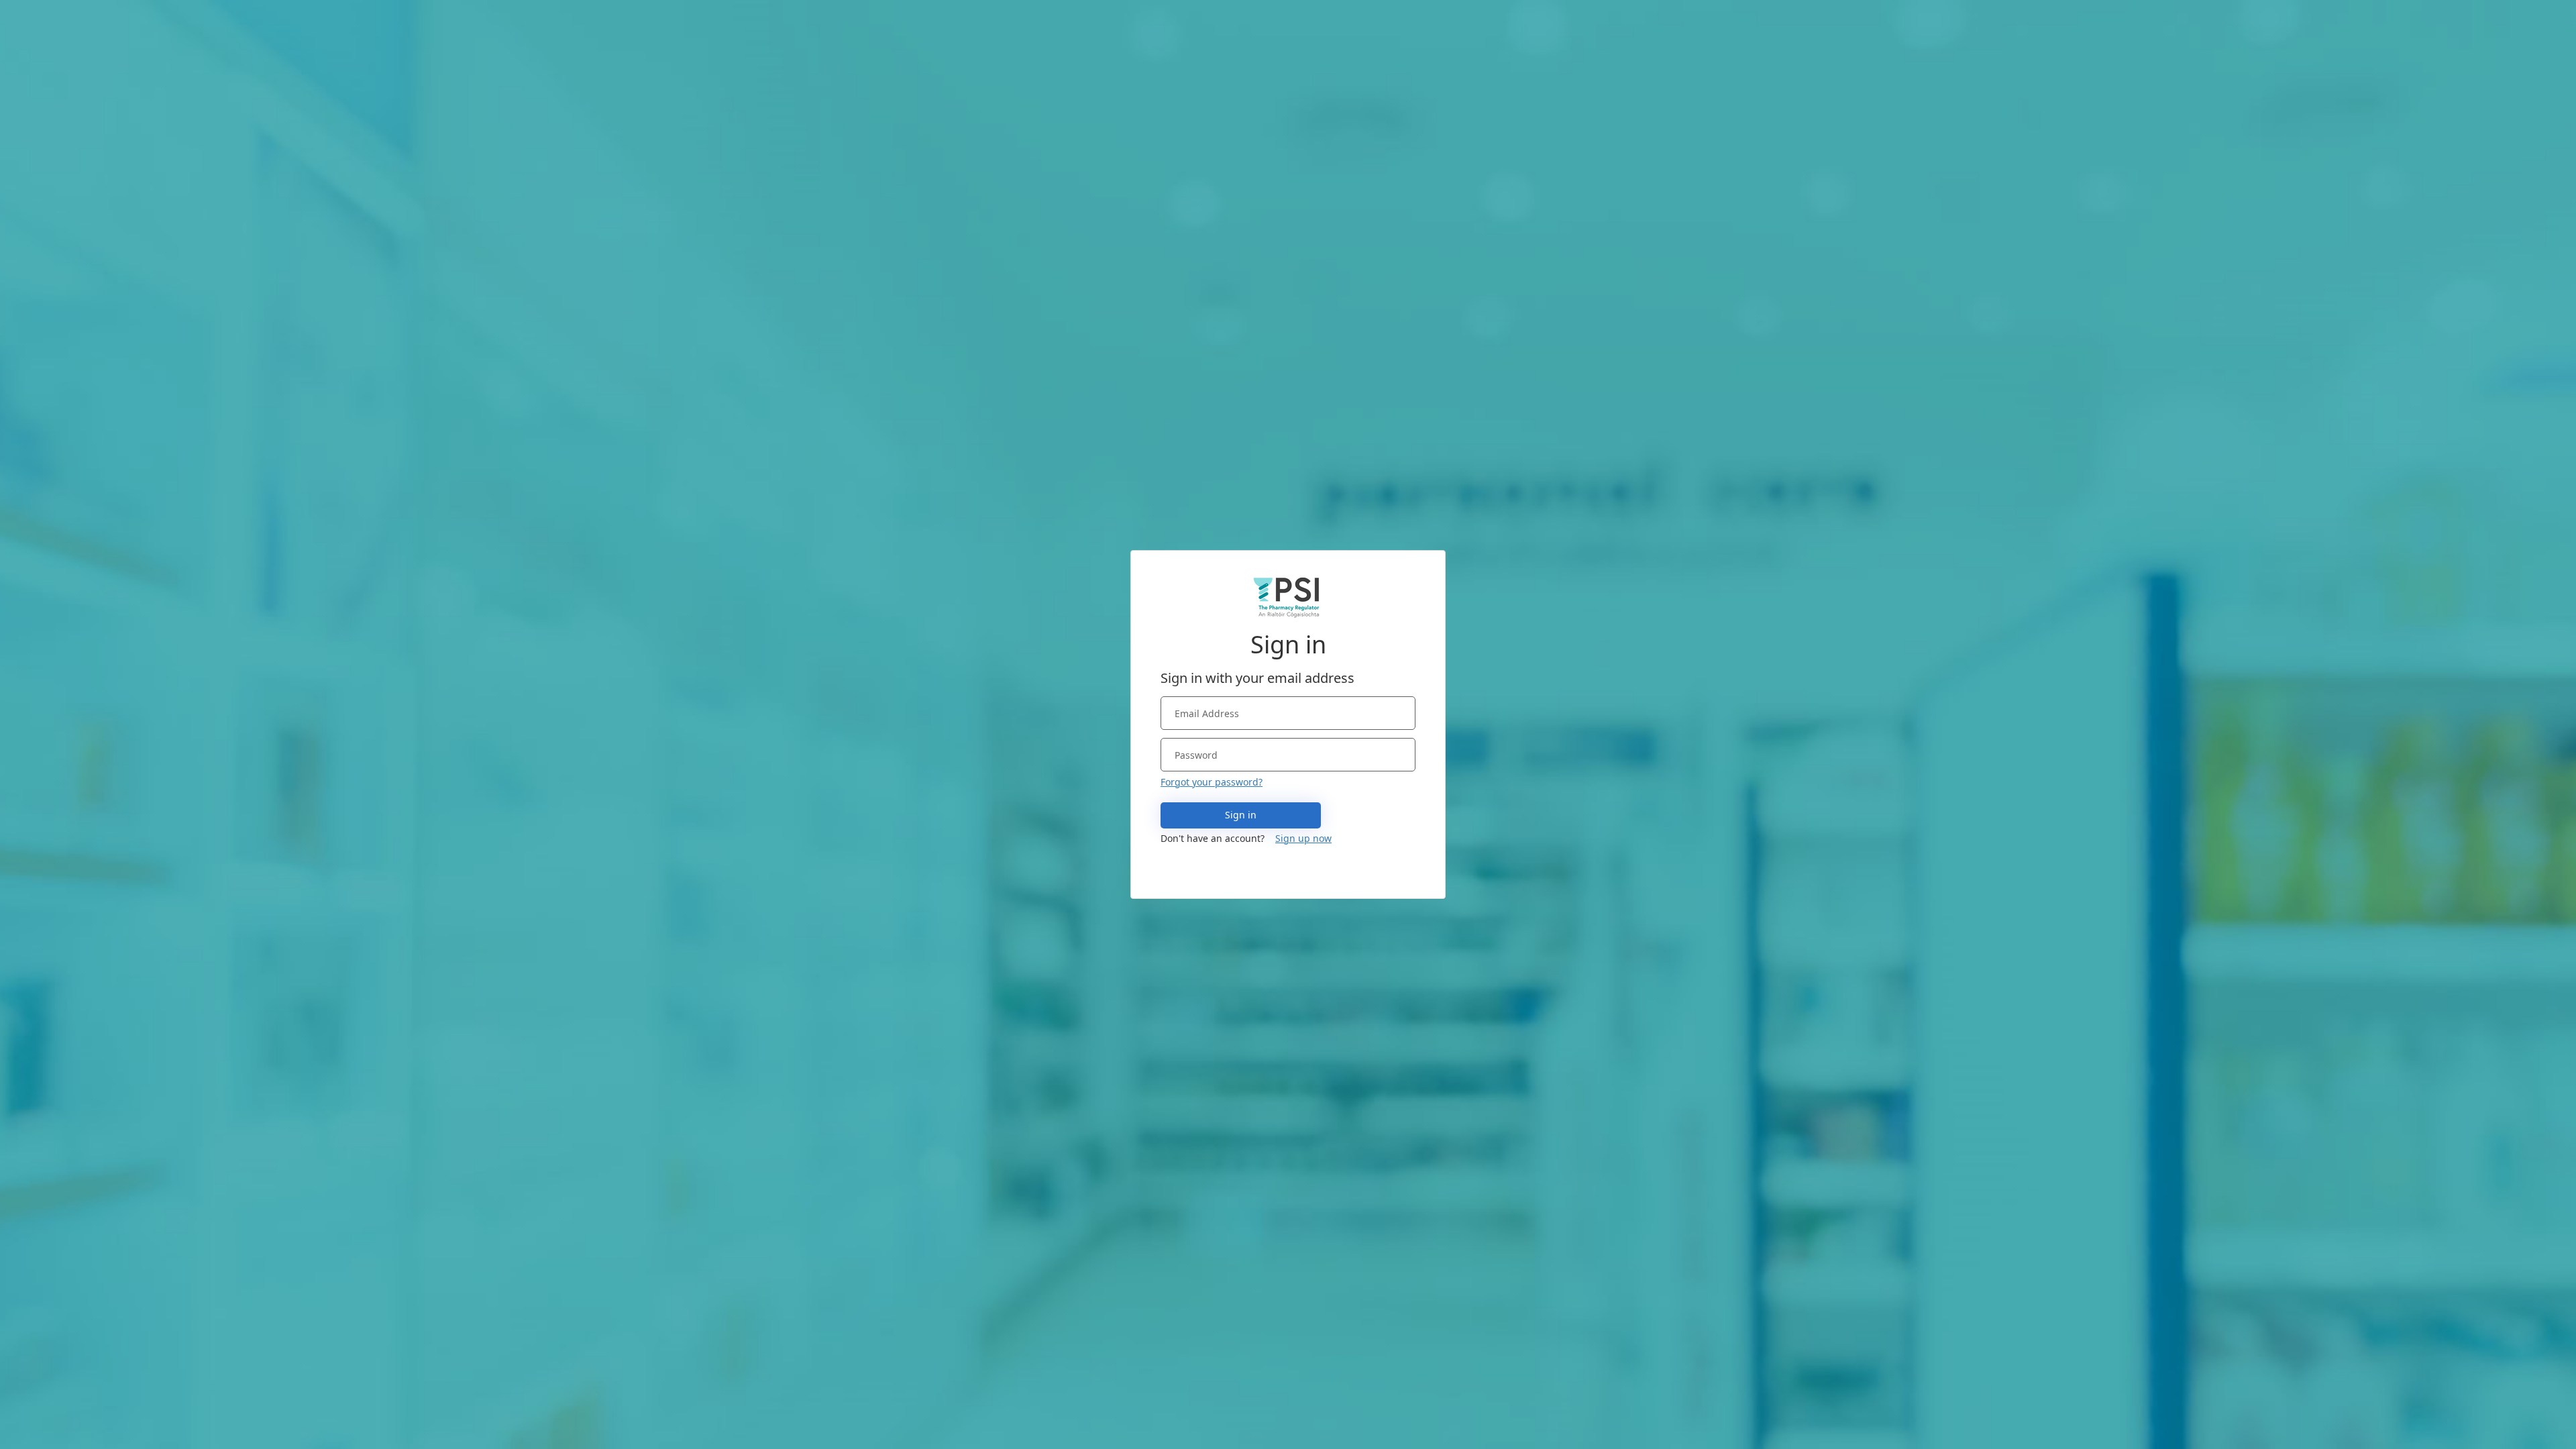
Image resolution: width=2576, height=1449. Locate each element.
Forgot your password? (1212, 782)
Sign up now (1303, 838)
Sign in (1241, 815)
